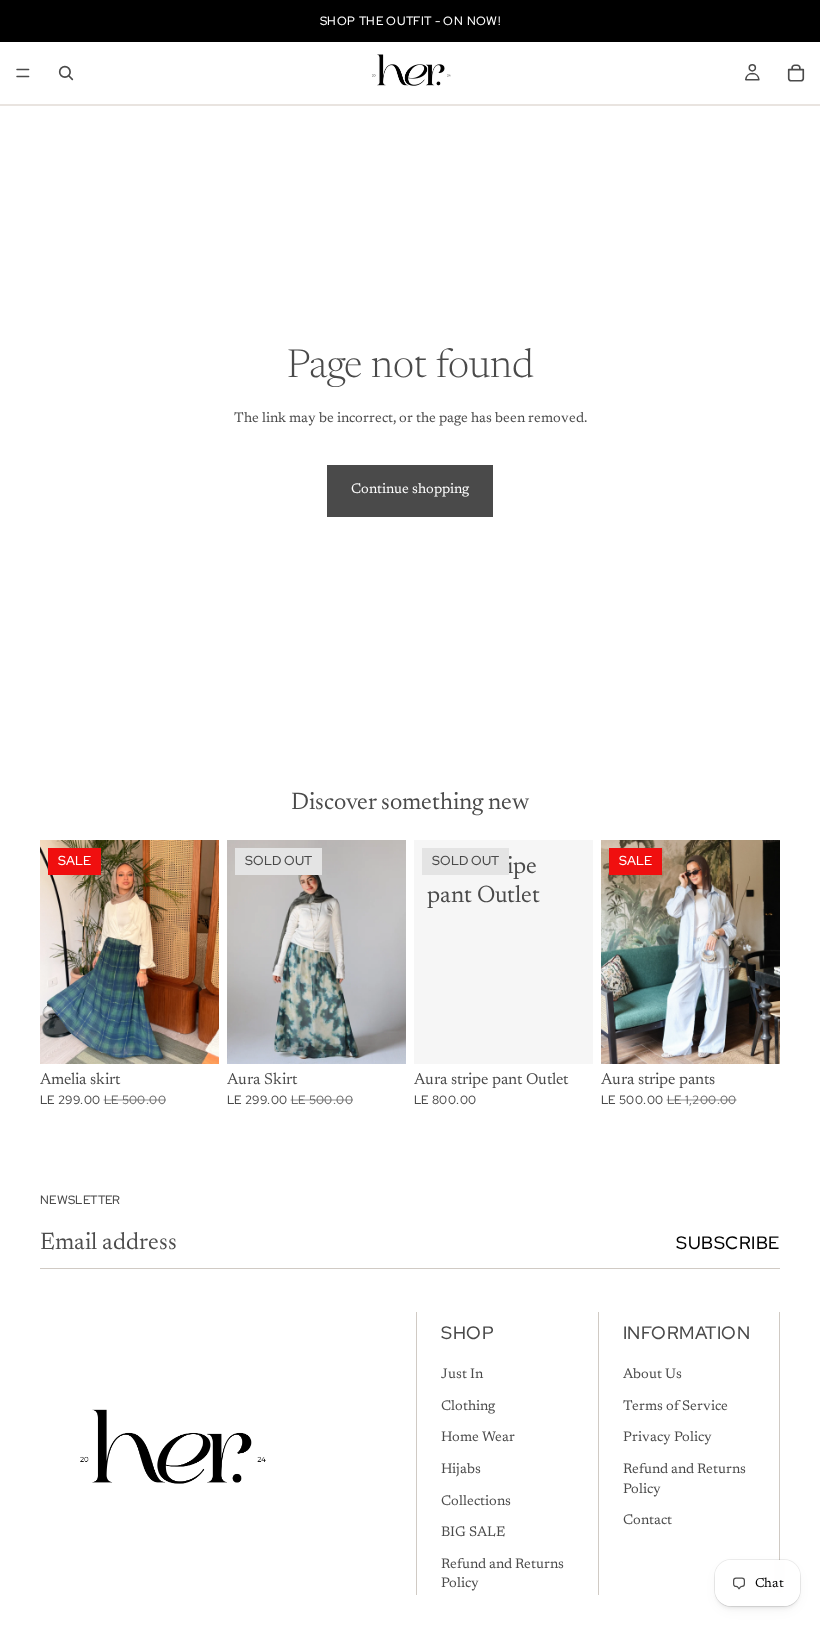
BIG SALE (473, 1533)
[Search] (66, 73)
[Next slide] (197, 952)
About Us (652, 1375)
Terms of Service (675, 1407)
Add (205, 1033)
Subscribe (728, 1242)
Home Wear (478, 1439)
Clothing (468, 1407)
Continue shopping (410, 490)
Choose (766, 1033)
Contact (647, 1521)
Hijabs (461, 1470)
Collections (476, 1502)
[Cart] (796, 73)
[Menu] (23, 73)
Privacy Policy (667, 1439)
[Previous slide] (62, 952)
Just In (462, 1375)
